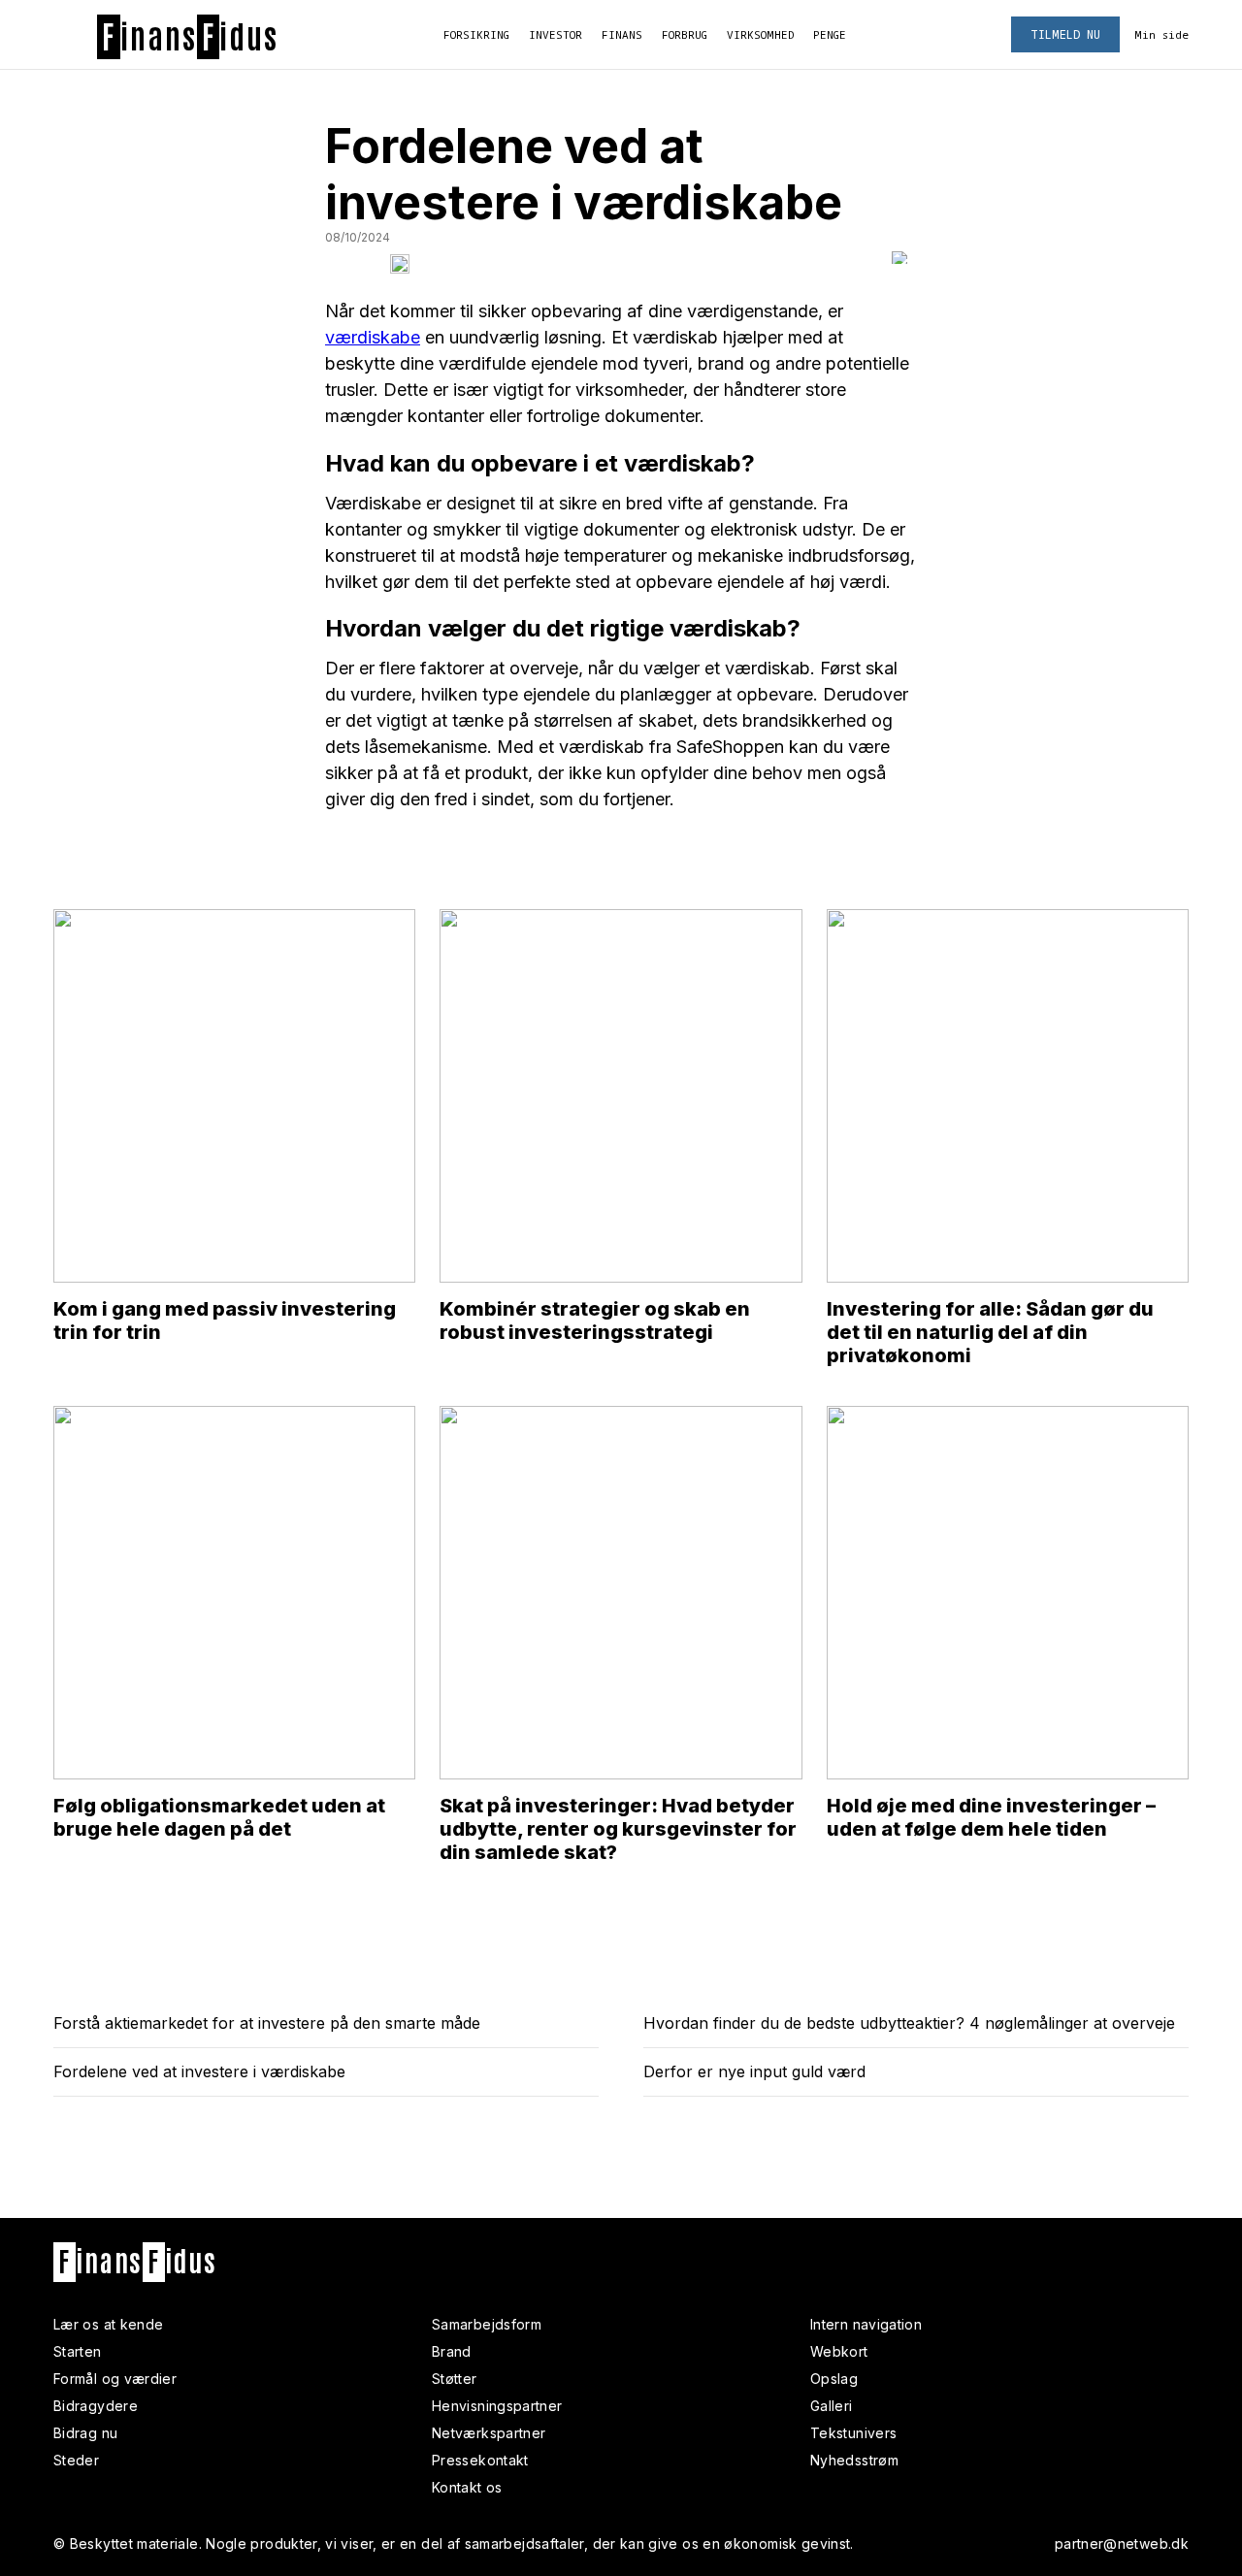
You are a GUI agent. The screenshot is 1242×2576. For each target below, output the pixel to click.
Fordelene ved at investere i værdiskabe (199, 2071)
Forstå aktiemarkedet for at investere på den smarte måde (267, 2023)
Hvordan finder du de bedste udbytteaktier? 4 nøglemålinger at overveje (909, 2023)
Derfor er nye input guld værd (754, 2071)
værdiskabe (373, 337)
